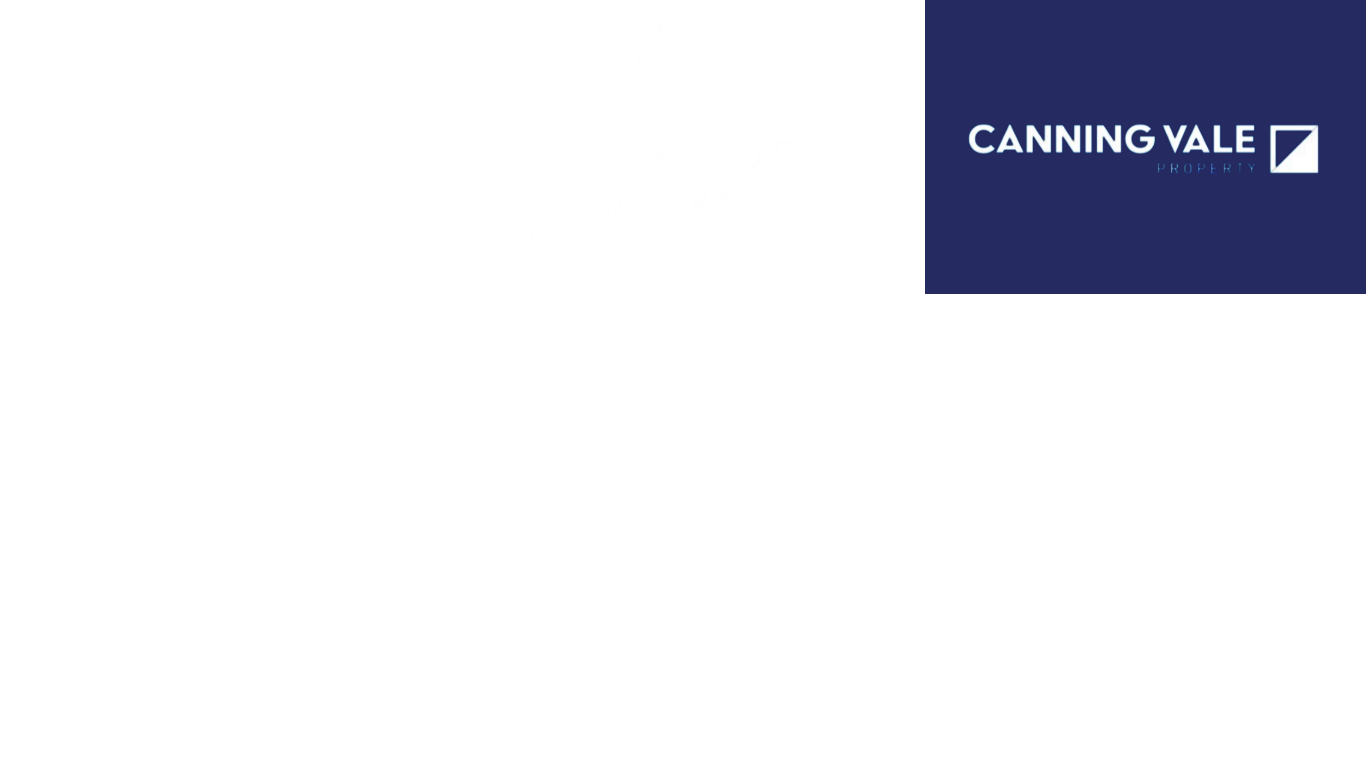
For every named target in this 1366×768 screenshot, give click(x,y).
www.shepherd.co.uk (547, 388)
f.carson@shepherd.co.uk (564, 366)
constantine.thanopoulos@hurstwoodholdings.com (208, 428)
